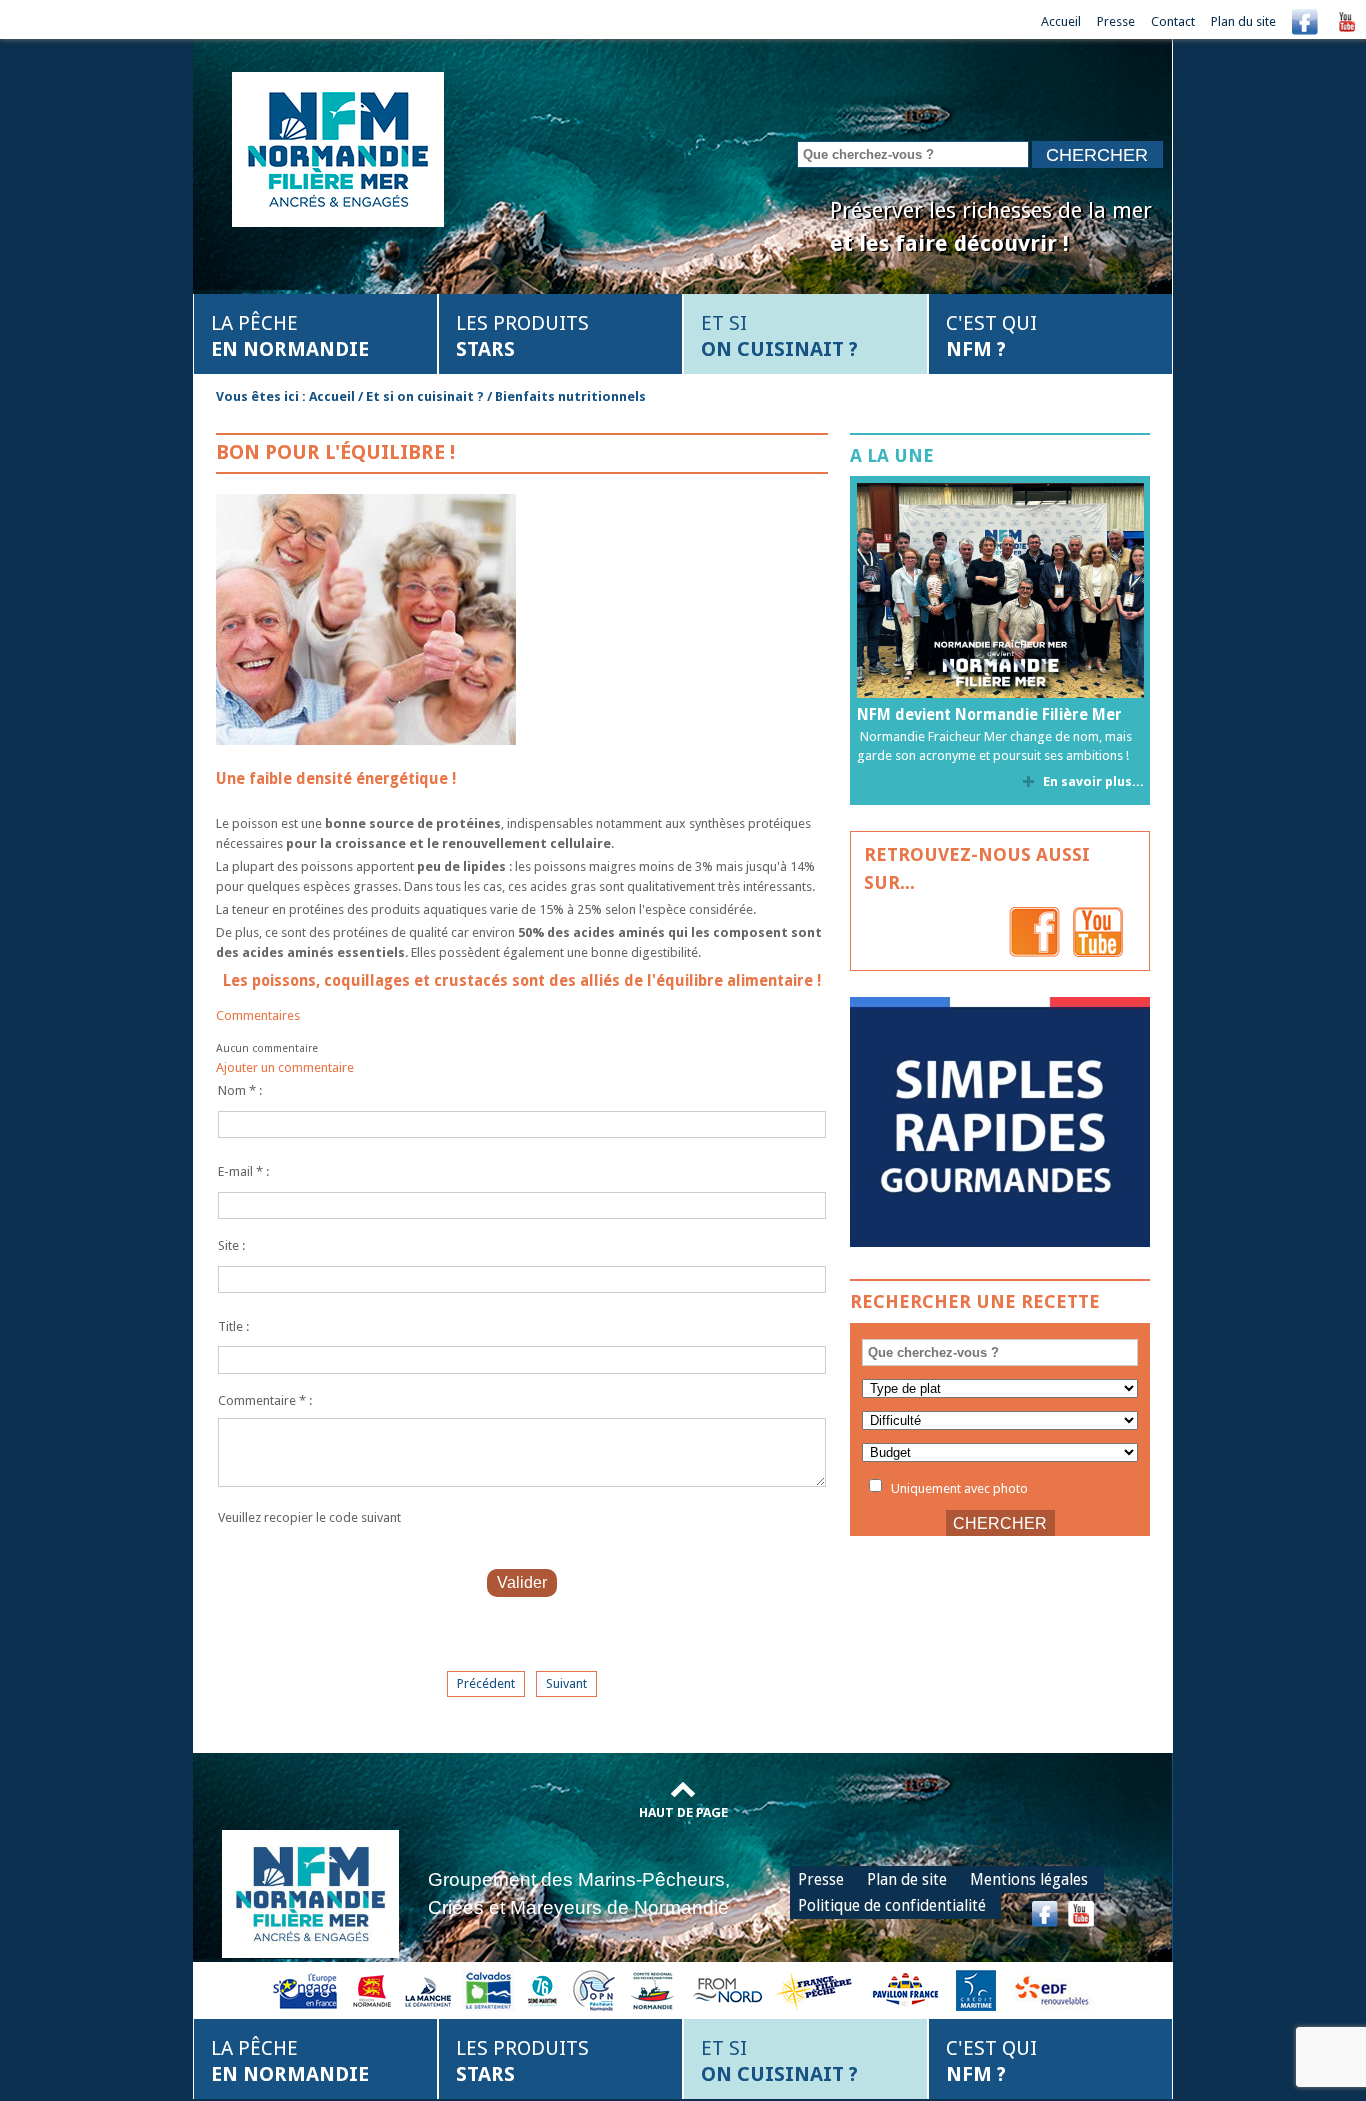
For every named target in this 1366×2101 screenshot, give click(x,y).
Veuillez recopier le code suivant (309, 1517)
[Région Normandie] (372, 1989)
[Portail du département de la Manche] (428, 1989)
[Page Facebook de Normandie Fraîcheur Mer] (1034, 931)
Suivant (566, 1683)
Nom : (240, 1090)
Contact (1173, 21)
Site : (231, 1245)
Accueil (1061, 21)
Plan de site (907, 1879)
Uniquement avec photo (958, 1487)
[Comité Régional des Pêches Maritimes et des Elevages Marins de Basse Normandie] (654, 1989)
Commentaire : (265, 1400)
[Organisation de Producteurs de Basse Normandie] (594, 1989)
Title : (233, 1326)
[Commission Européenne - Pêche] (307, 1989)
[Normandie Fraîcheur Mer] (338, 147)
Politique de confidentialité (892, 1905)
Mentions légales (1029, 1879)
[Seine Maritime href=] (541, 1989)
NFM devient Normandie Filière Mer (989, 715)
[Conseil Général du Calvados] (489, 1989)
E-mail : (243, 1171)
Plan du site (1243, 21)
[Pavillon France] (1000, 1242)
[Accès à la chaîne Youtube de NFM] (1347, 21)
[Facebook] (1305, 21)
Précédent (486, 1683)
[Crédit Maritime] (976, 1989)
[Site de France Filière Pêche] (816, 1989)
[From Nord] (729, 1989)
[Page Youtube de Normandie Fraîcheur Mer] (1098, 931)
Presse (1116, 21)
